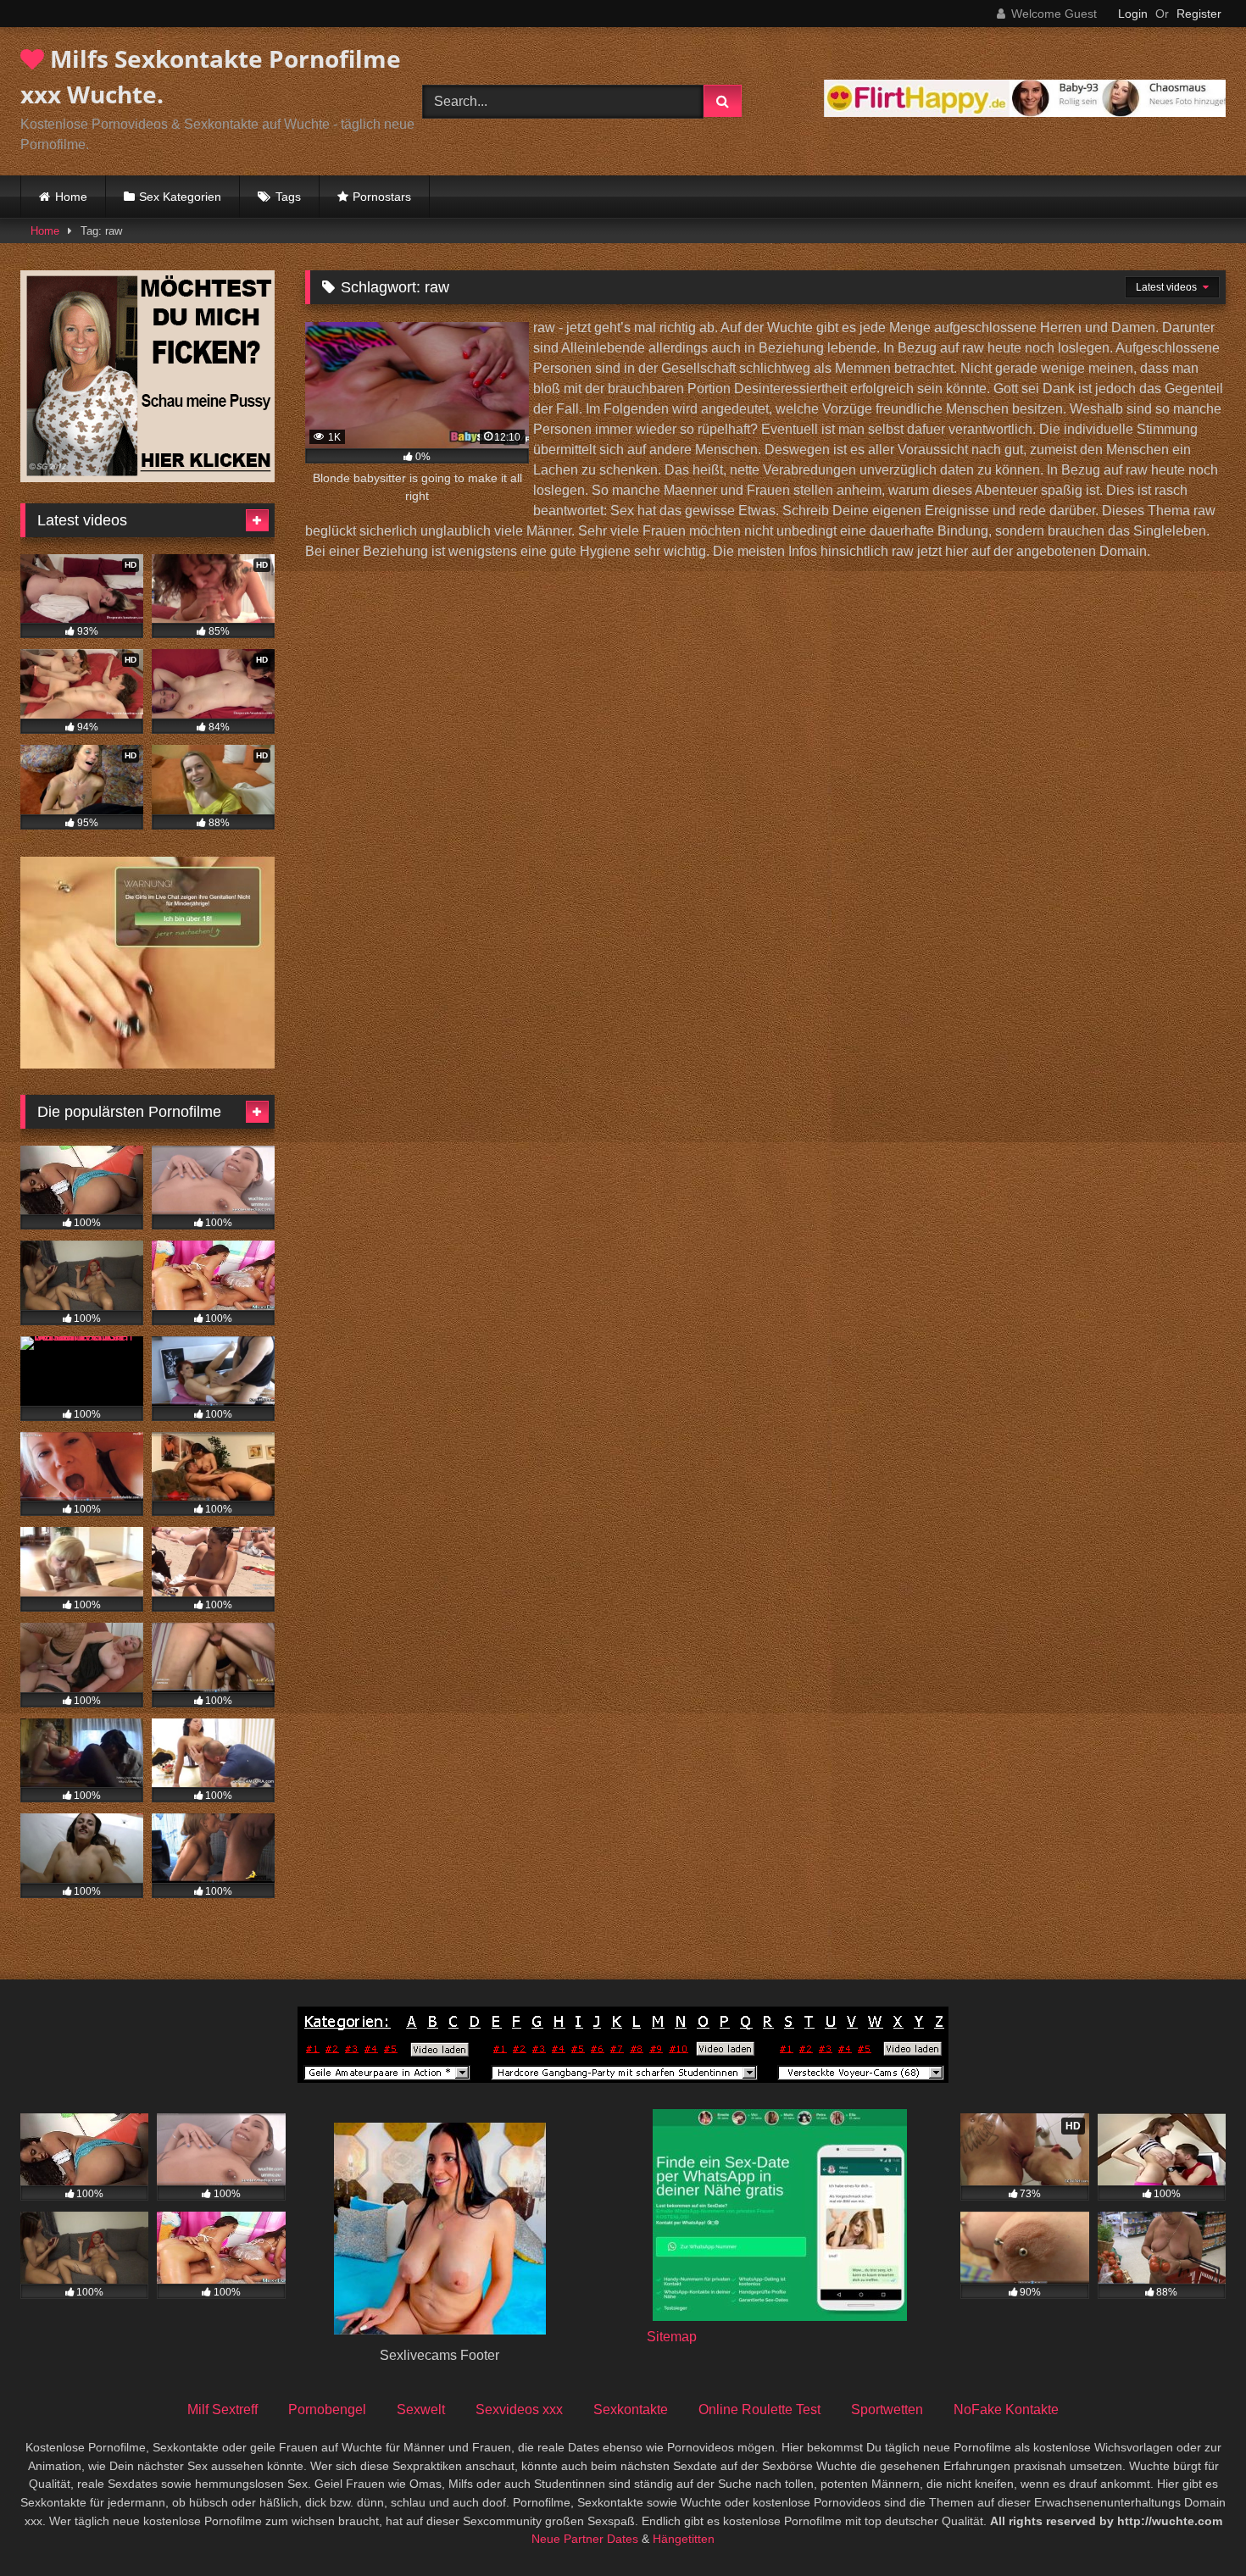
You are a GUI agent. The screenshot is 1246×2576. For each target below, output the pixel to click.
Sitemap (672, 2337)
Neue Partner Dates (585, 2539)
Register (1199, 14)
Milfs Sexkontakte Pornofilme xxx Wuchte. (211, 76)
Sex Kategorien (180, 197)
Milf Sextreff (222, 2409)
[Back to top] (1193, 2526)
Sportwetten (887, 2409)
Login (1133, 14)
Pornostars (382, 197)
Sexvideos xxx (519, 2409)
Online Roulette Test (759, 2409)
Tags (288, 197)
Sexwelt (421, 2409)
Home (71, 197)
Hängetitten (684, 2539)
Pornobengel (327, 2409)
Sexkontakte (631, 2409)
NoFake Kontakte (1006, 2409)
